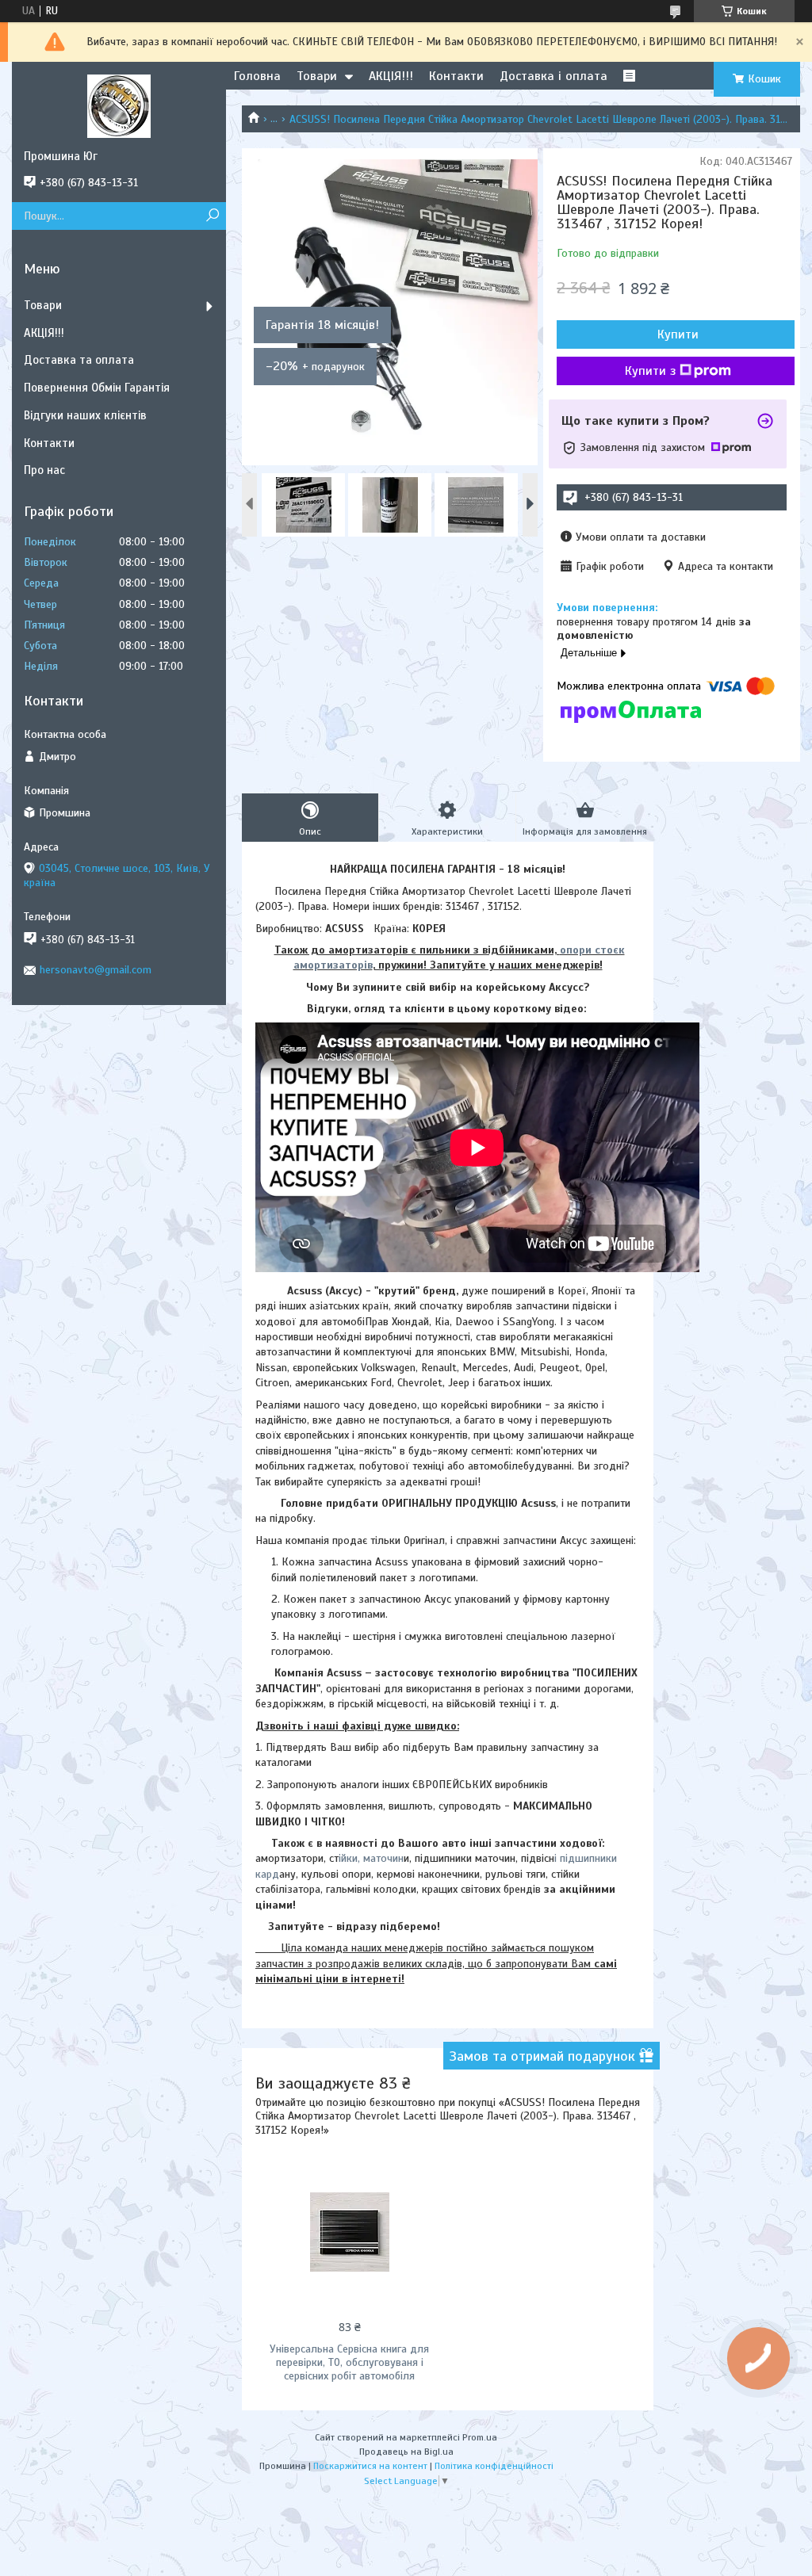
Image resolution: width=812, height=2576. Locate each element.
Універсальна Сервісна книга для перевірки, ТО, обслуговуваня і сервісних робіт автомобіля (349, 2362)
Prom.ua (480, 2437)
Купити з (650, 371)
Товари (317, 76)
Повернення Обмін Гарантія (97, 388)
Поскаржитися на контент (370, 2466)
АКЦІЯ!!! (391, 76)
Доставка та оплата (79, 360)
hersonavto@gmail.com (96, 970)
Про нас (44, 470)
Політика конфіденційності (494, 2466)
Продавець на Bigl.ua (406, 2452)
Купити (678, 334)
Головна (257, 76)
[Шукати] (212, 216)
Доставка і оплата (553, 76)
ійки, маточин (371, 1858)
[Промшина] (119, 105)
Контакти (456, 76)
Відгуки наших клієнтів (85, 415)
